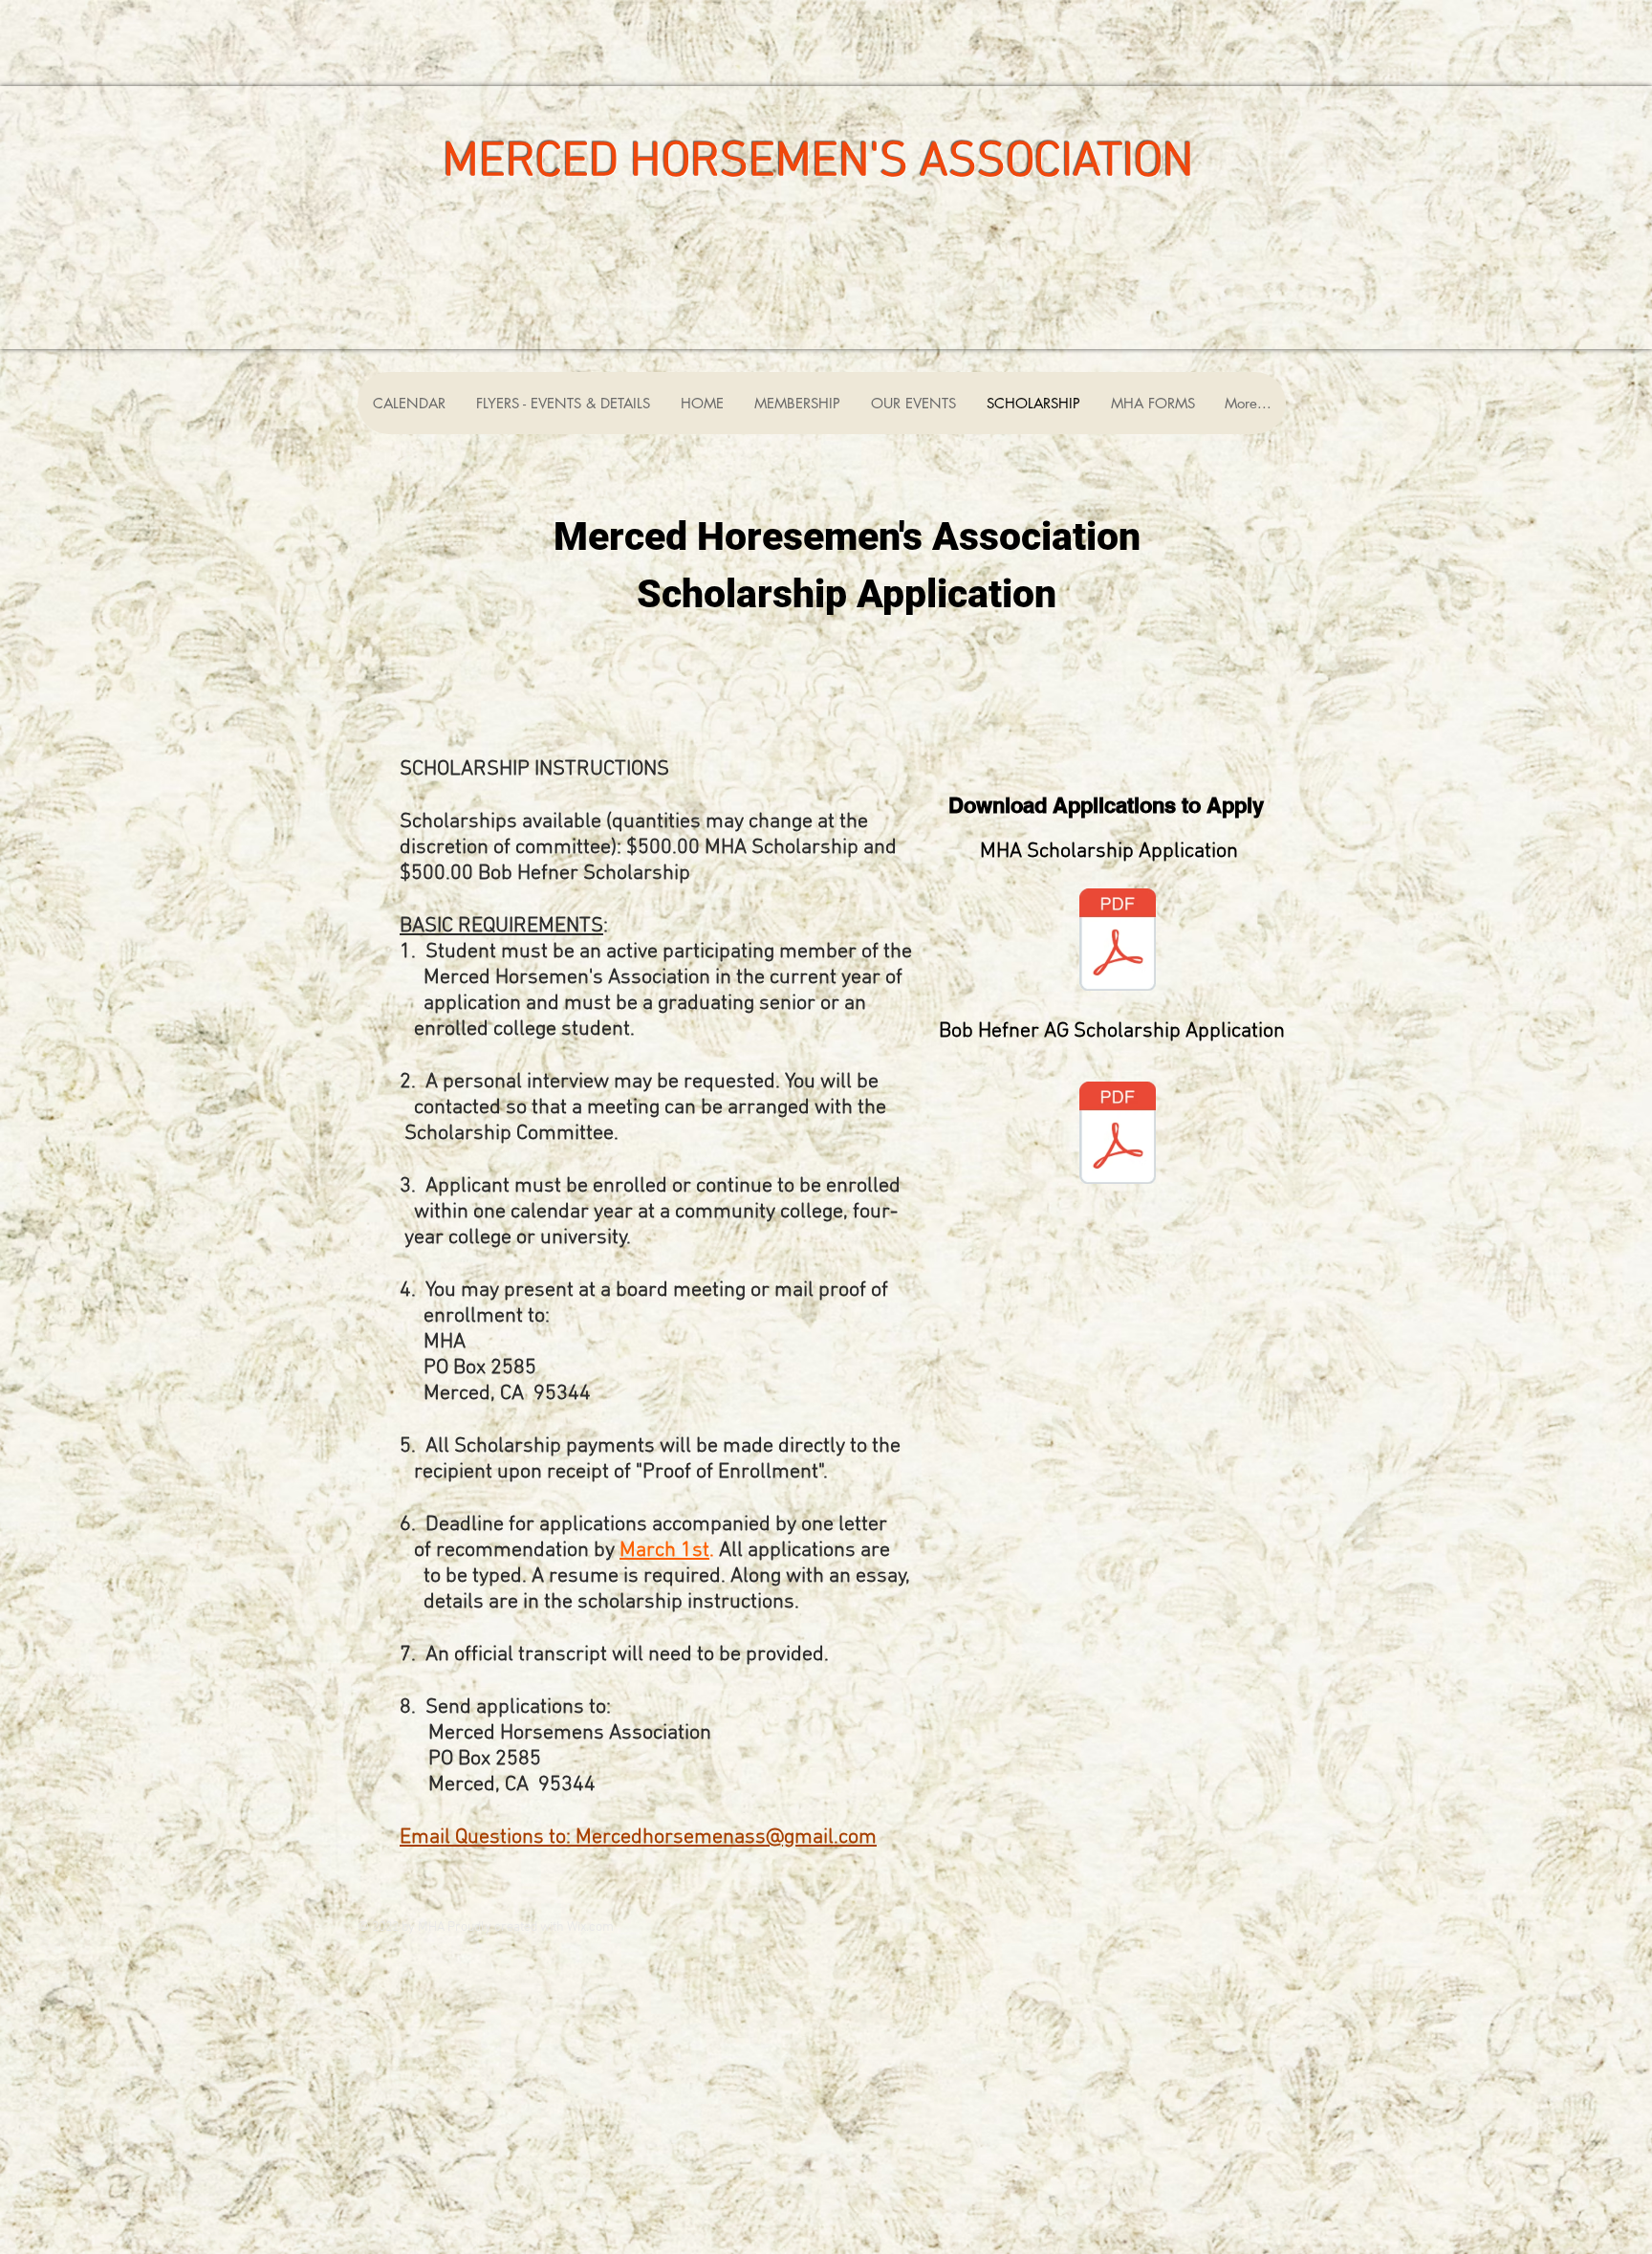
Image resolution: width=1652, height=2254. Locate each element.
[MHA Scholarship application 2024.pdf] (1118, 942)
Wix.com (590, 1927)
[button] (913, 403)
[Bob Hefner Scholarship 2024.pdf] (1118, 1135)
